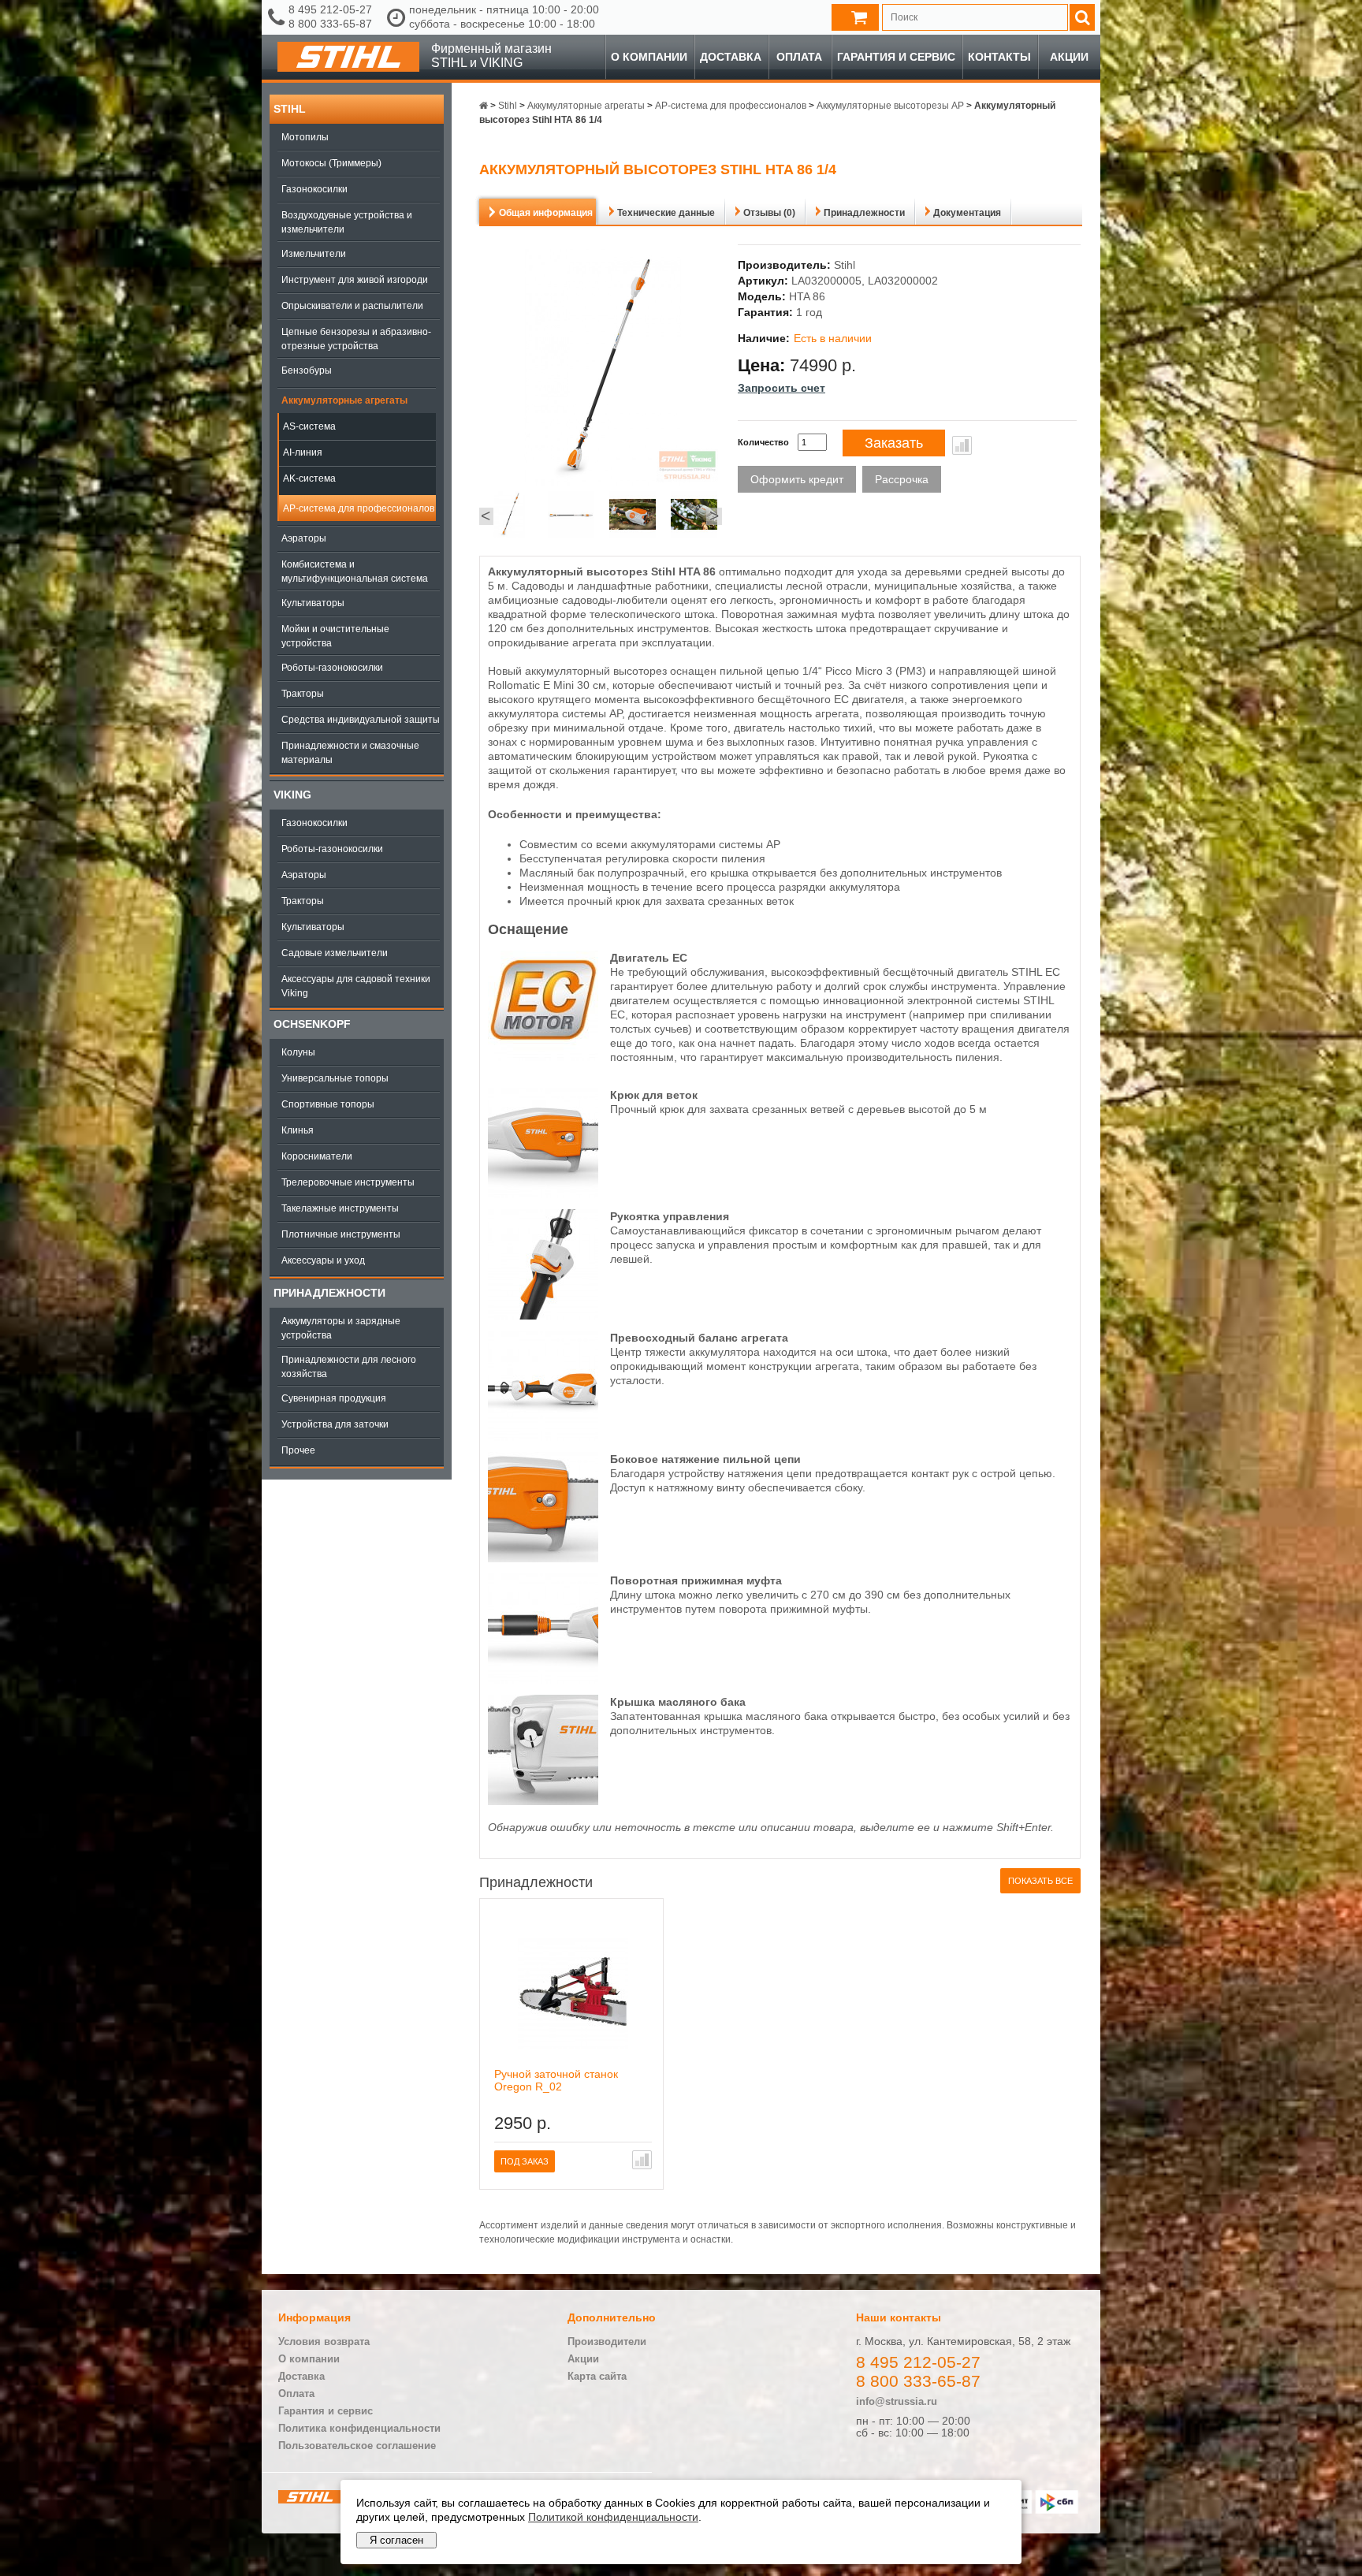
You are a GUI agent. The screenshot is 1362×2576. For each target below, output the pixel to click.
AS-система (309, 426)
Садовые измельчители (335, 953)
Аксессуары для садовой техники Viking (356, 986)
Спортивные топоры (328, 1104)
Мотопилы (305, 137)
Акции (1069, 57)
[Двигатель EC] (543, 1057)
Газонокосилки (314, 189)
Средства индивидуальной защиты (361, 720)
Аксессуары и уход (323, 1260)
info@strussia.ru (897, 2401)
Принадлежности (329, 1293)
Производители (607, 2341)
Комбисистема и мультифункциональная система (355, 571)
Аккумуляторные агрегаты (344, 400)
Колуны (298, 1052)
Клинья (298, 1130)
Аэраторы (304, 538)
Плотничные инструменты (341, 1234)
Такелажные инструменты (340, 1208)
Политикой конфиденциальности (613, 2517)
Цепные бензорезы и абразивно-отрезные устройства (356, 339)
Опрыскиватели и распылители (352, 306)
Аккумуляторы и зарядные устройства (341, 1328)
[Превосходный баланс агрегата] (543, 1437)
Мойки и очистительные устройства (335, 636)
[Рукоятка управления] (543, 1316)
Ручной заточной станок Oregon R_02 (556, 2080)
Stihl (290, 109)
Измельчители (314, 254)
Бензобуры (307, 370)
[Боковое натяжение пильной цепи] (543, 1558)
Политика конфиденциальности (359, 2428)
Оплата (799, 57)
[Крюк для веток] (543, 1194)
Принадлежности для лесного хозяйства (349, 1367)
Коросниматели (317, 1156)
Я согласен (396, 2540)
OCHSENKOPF (312, 1024)
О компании (649, 57)
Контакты (999, 57)
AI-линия (303, 452)
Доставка (731, 57)
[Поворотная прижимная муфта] (543, 1680)
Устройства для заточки (335, 1424)
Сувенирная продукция (334, 1398)
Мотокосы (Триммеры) (331, 163)
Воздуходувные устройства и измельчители (347, 222)
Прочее (298, 1450)
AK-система (309, 478)
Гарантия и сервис (896, 57)
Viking (292, 795)
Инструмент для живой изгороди (355, 280)
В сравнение (962, 445)
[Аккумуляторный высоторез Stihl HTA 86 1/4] (510, 516)
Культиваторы (313, 603)
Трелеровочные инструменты (348, 1182)
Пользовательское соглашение (357, 2446)
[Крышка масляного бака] (543, 1801)
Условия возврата (324, 2341)
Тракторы (303, 694)
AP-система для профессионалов (359, 508)
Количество (763, 442)
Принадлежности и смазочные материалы (350, 753)
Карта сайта (597, 2376)
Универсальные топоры (335, 1078)
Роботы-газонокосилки (332, 668)
